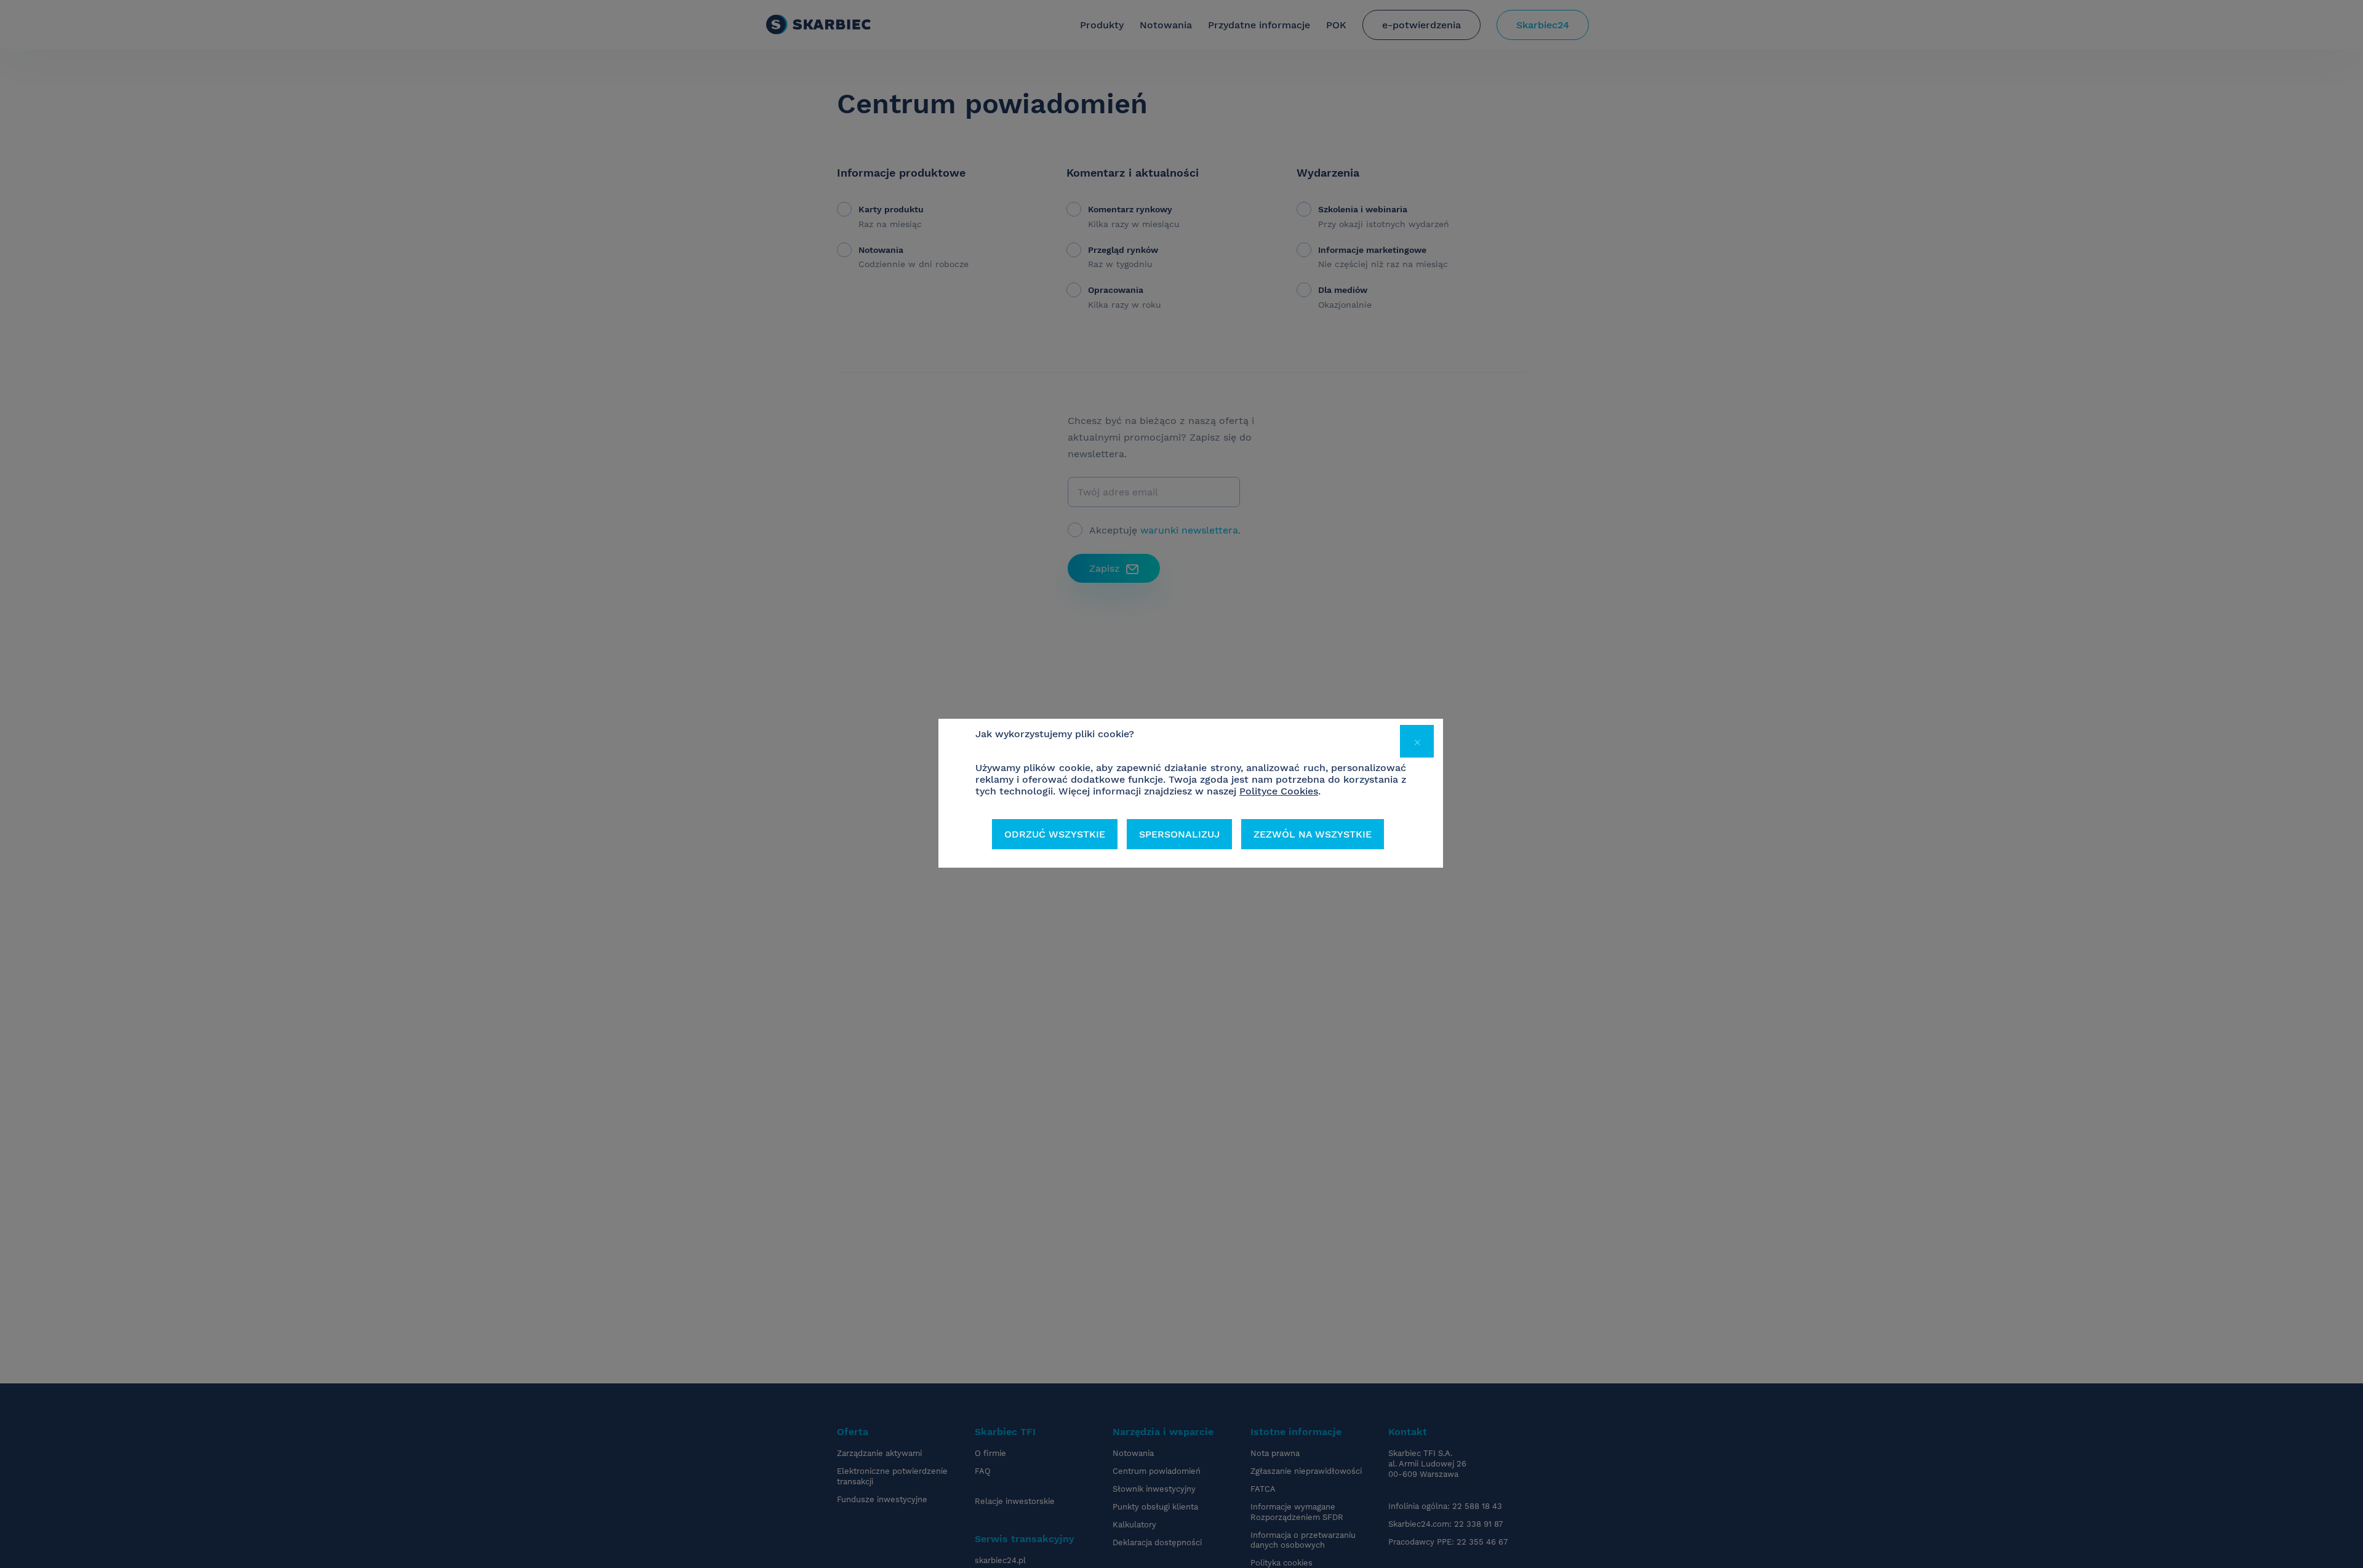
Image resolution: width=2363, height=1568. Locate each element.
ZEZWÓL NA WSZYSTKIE (1313, 834)
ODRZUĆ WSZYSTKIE (1055, 834)
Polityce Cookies (1279, 791)
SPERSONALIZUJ (1179, 834)
